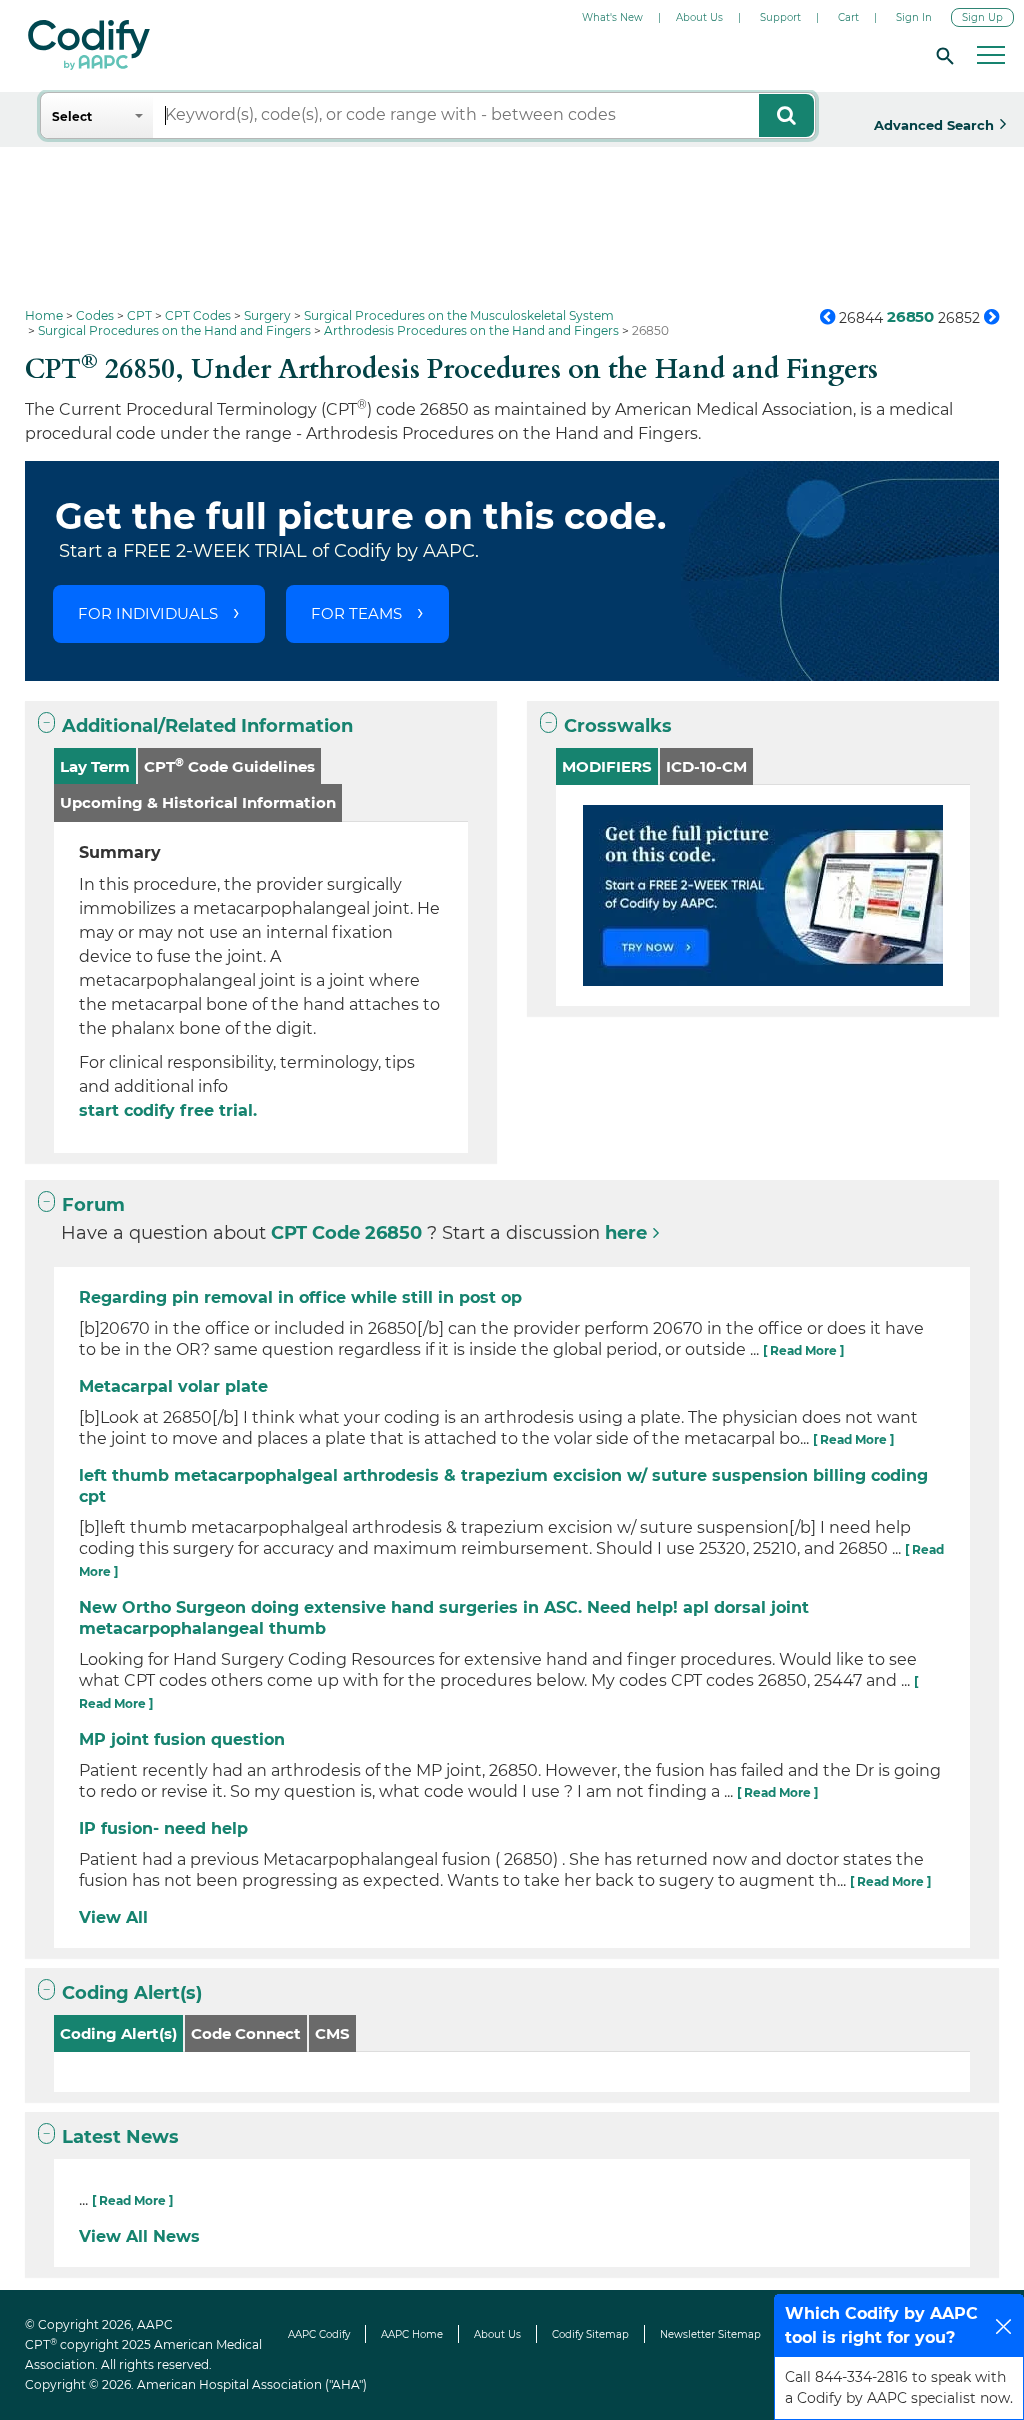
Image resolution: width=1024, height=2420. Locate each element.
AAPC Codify (319, 2334)
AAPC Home (412, 2334)
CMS (332, 2033)
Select (72, 116)
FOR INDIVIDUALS (148, 613)
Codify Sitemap (590, 2334)
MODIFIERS (607, 766)
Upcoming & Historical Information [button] (198, 802)
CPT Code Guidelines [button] (229, 765)
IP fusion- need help (163, 1828)
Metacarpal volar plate (173, 1386)
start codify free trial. (168, 1110)
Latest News (120, 2137)
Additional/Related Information (207, 726)
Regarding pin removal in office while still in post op (300, 1297)
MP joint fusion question (182, 1739)
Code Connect (246, 2033)
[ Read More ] (803, 1350)
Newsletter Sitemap (710, 2334)
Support (780, 17)
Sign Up (982, 17)
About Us (699, 17)
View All (113, 1917)
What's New (612, 17)
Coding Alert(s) (132, 1993)
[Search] (942, 55)
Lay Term (95, 766)
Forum (93, 1205)
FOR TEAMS (356, 613)
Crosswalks (618, 726)
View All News (139, 2236)
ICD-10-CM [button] (706, 766)
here (626, 1233)
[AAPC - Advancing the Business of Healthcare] (89, 45)
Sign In (914, 17)
